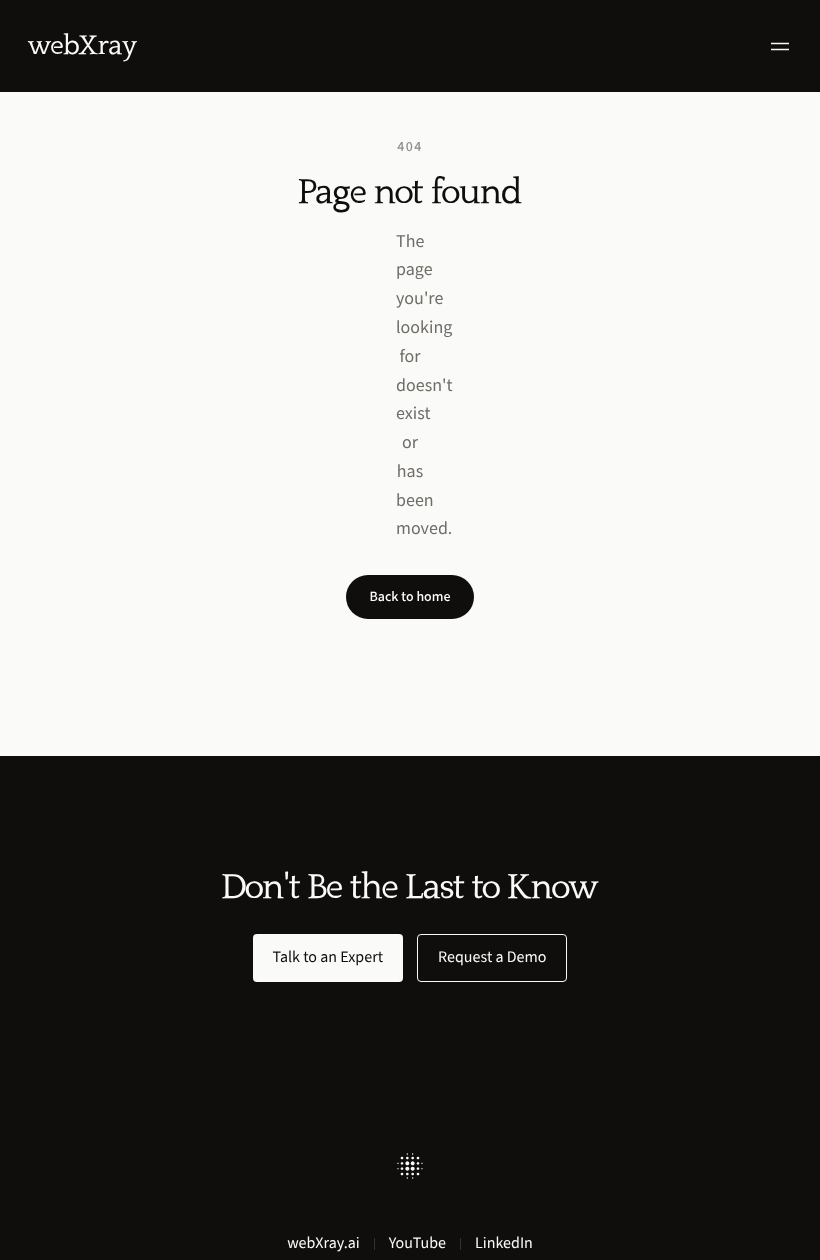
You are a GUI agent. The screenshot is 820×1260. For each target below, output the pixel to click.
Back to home (410, 596)
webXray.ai (323, 1243)
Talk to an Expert (328, 957)
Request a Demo (492, 957)
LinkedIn (504, 1243)
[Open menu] (780, 46)
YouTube (417, 1243)
